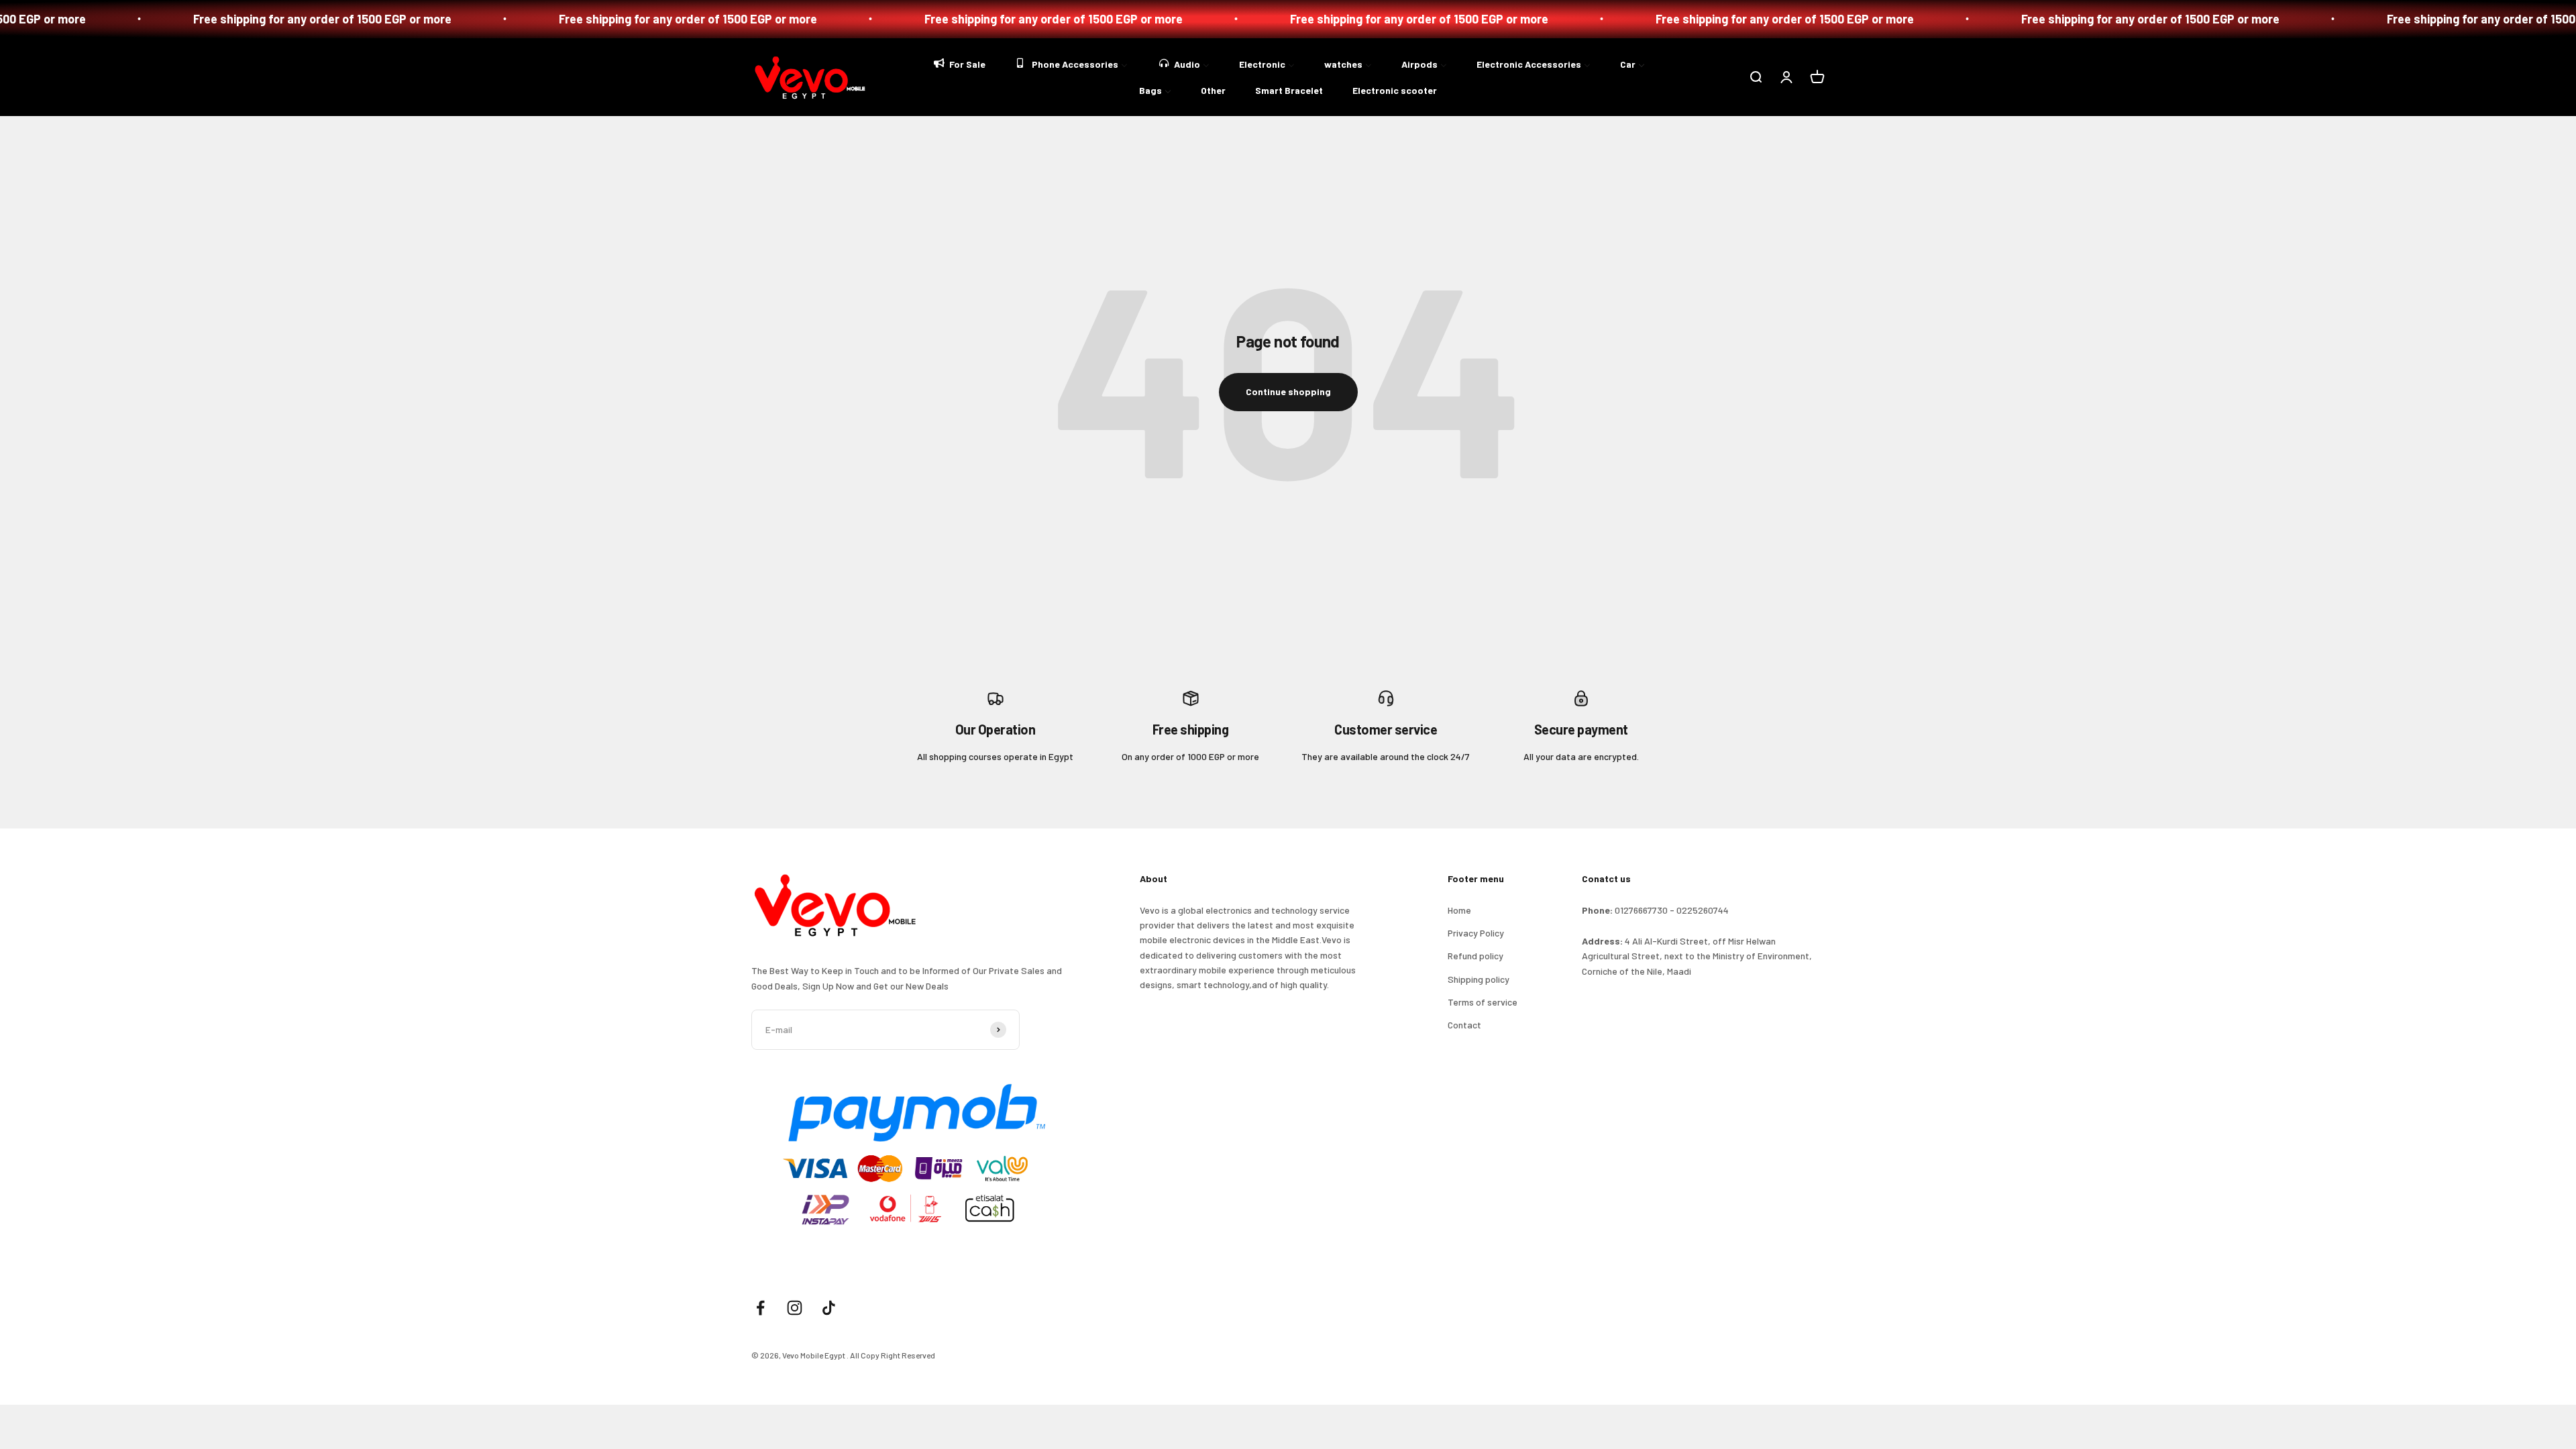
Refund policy (1475, 956)
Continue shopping (1288, 391)
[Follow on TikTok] (829, 1308)
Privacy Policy (1476, 933)
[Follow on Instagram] (795, 1308)
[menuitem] (959, 63)
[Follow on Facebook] (760, 1308)
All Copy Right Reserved (893, 1355)
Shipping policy (1479, 979)
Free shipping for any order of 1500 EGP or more (493, 19)
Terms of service (1483, 1002)
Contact (1464, 1025)
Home (1459, 910)
